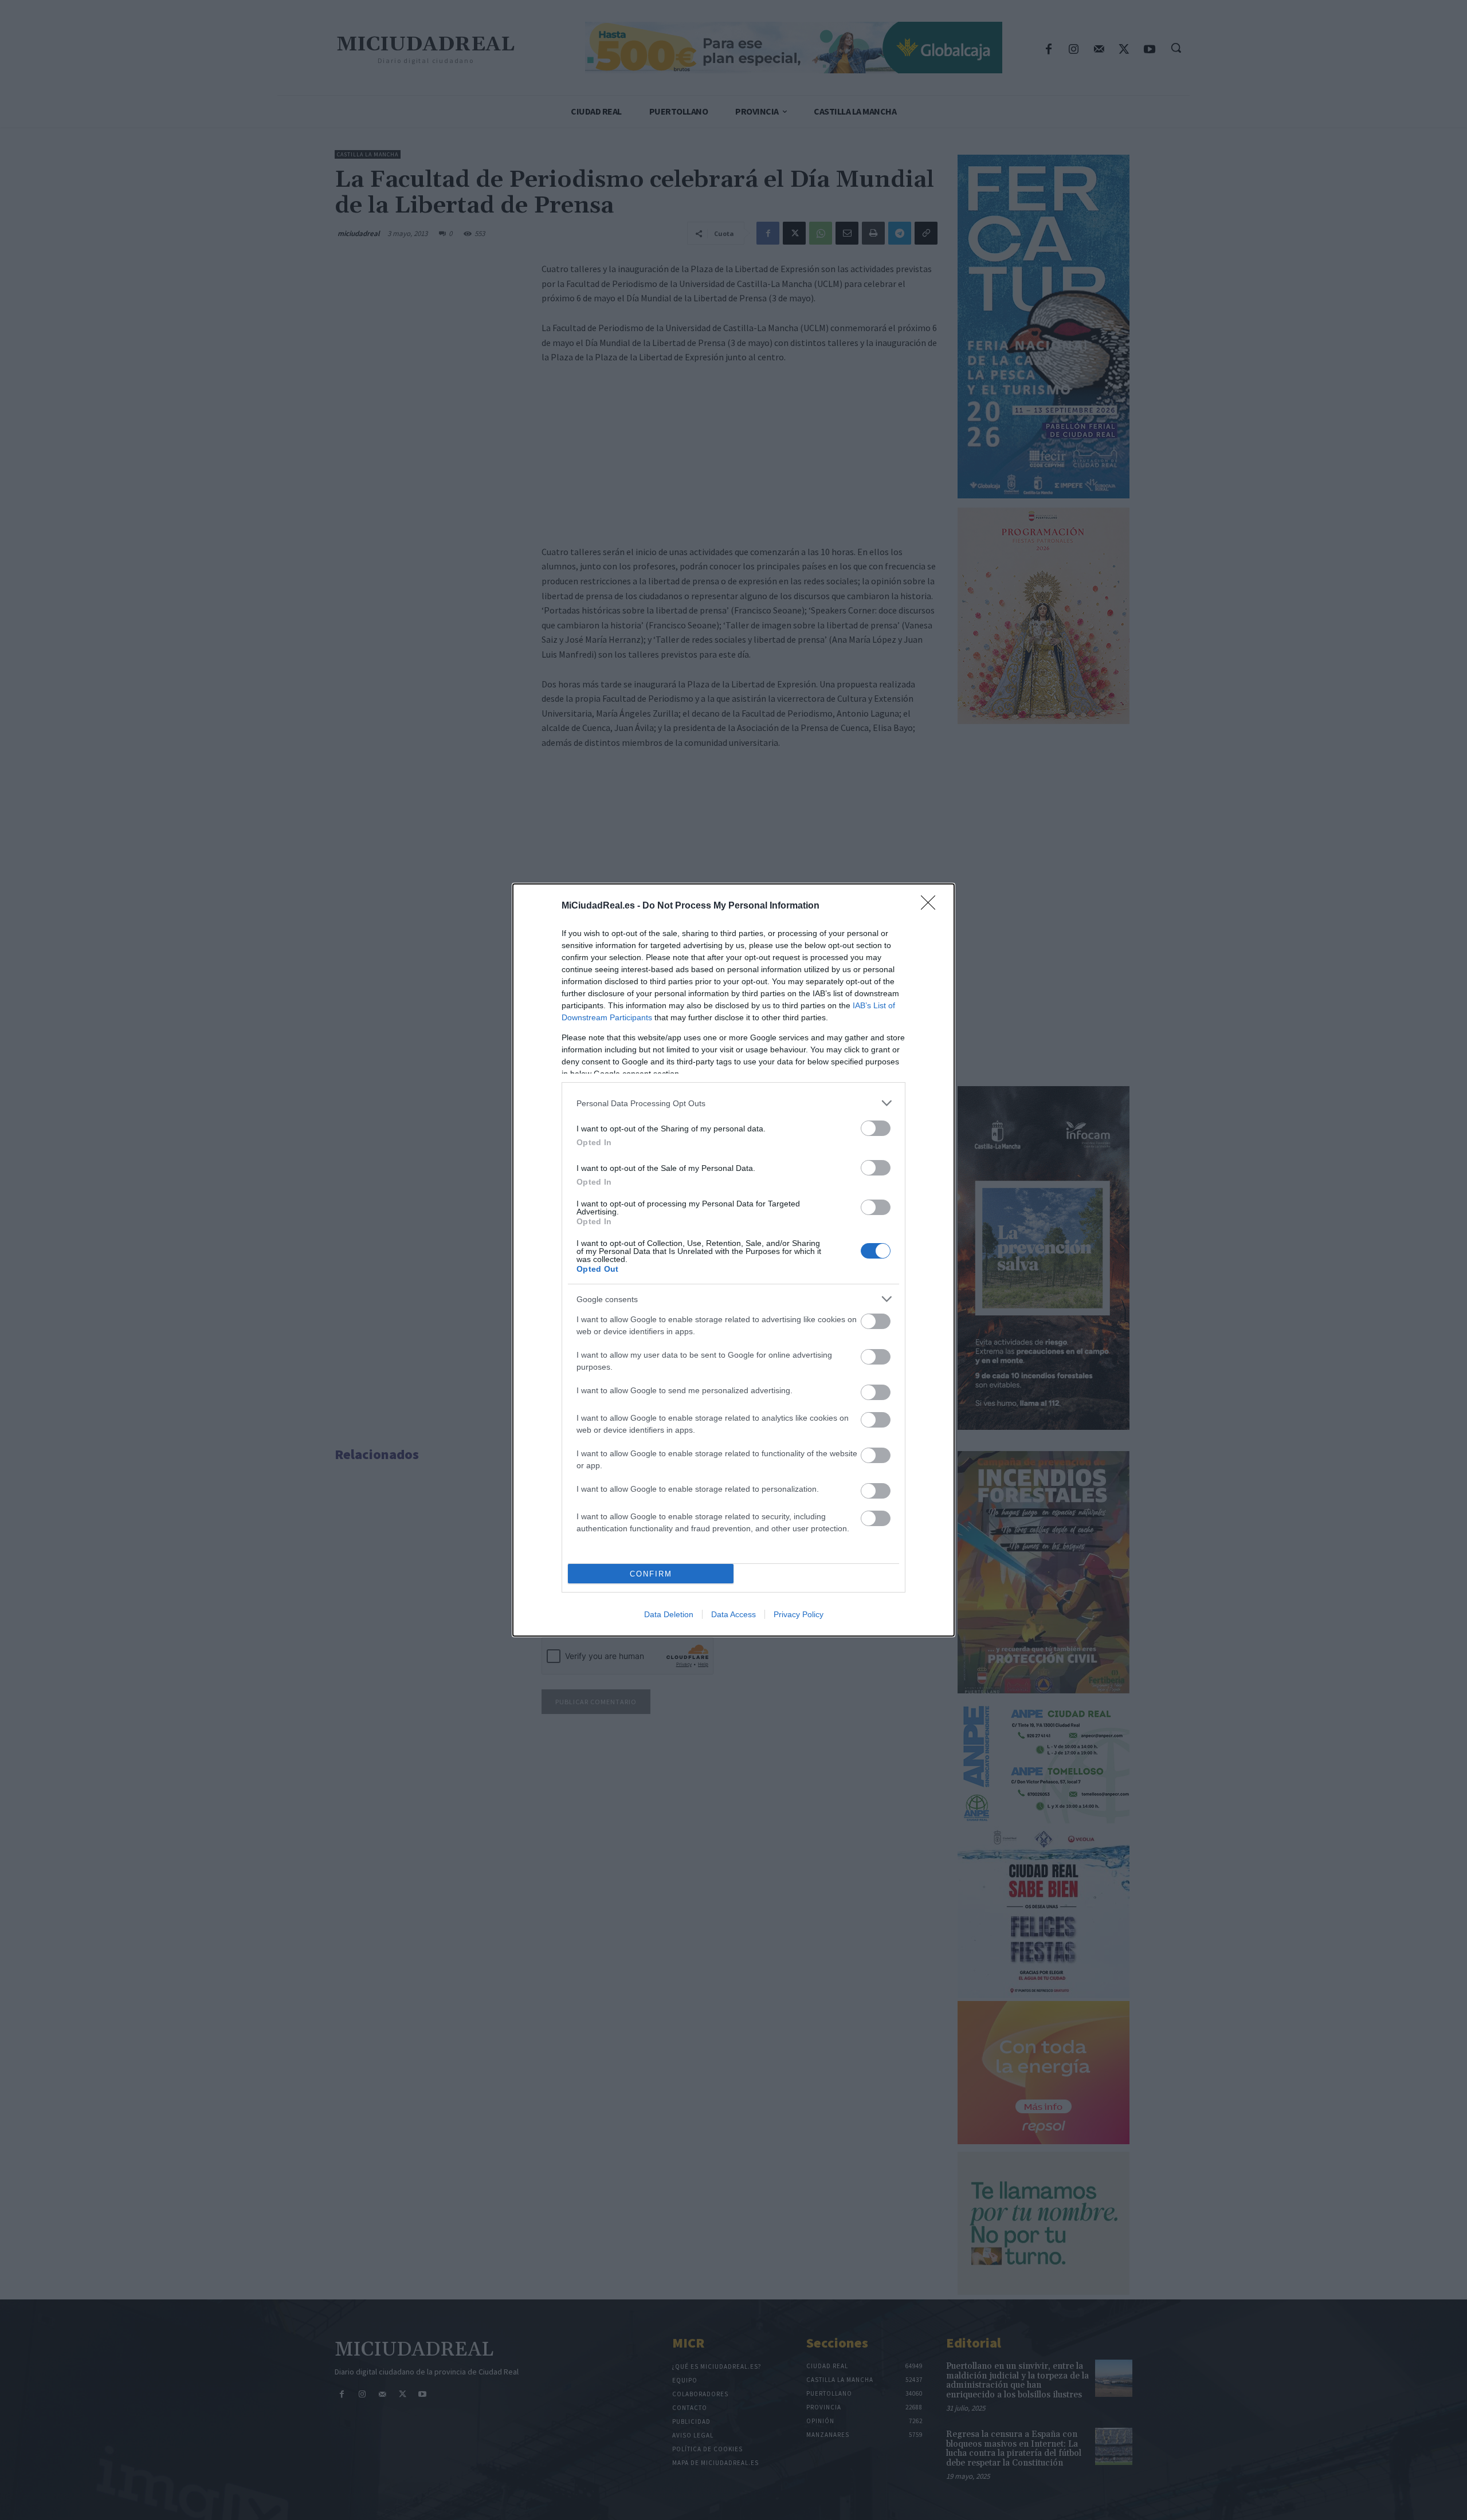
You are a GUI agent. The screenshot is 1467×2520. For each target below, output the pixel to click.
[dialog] (733, 1260)
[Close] (932, 906)
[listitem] (733, 1103)
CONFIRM (651, 1574)
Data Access (733, 1614)
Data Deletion (669, 1614)
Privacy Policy (799, 1614)
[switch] (876, 1128)
